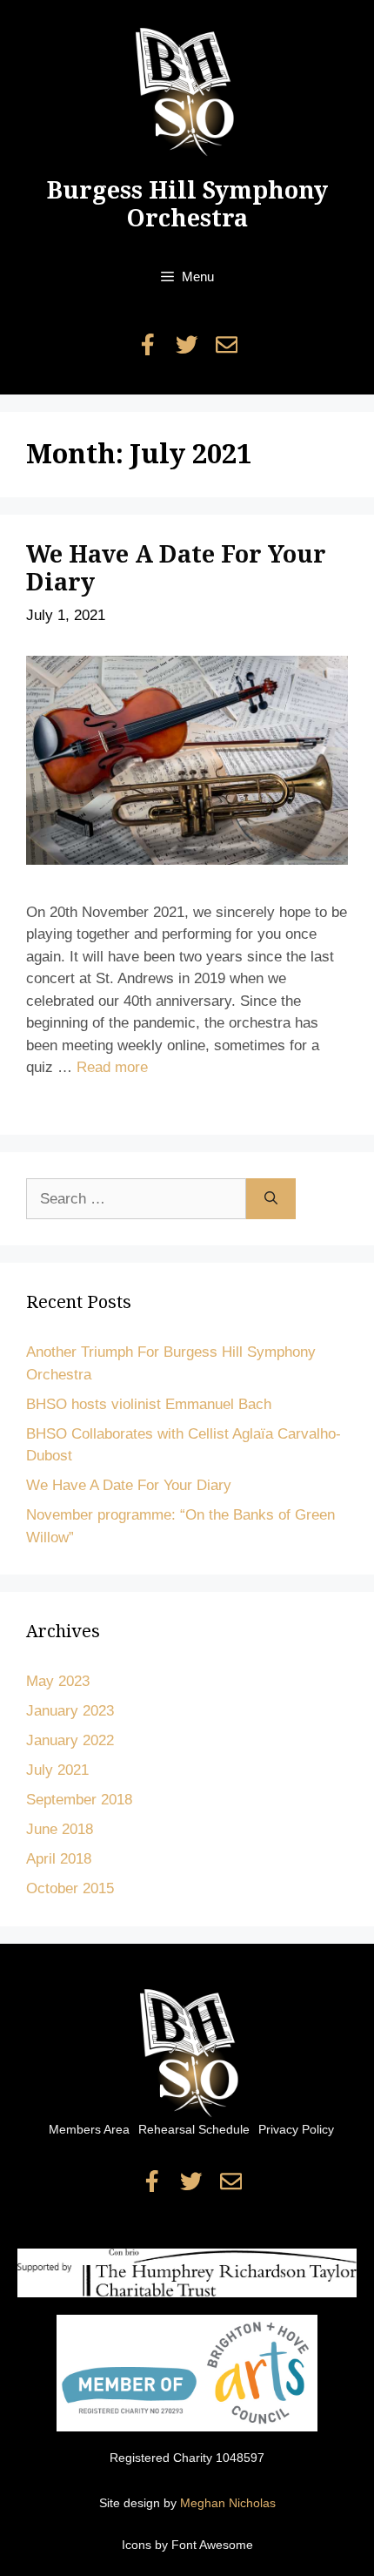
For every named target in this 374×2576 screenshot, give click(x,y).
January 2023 (70, 1711)
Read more (112, 1067)
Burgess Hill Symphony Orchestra (187, 204)
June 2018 (60, 1829)
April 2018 (59, 1859)
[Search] (271, 1199)
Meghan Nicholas (228, 2503)
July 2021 (57, 1770)
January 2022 (70, 1740)
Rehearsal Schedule (194, 2129)
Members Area (89, 2129)
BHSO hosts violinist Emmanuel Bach (149, 1404)
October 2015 (70, 1888)
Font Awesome (212, 2545)
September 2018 (79, 1800)
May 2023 (58, 1681)
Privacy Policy (296, 2129)
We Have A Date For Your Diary (129, 1485)
